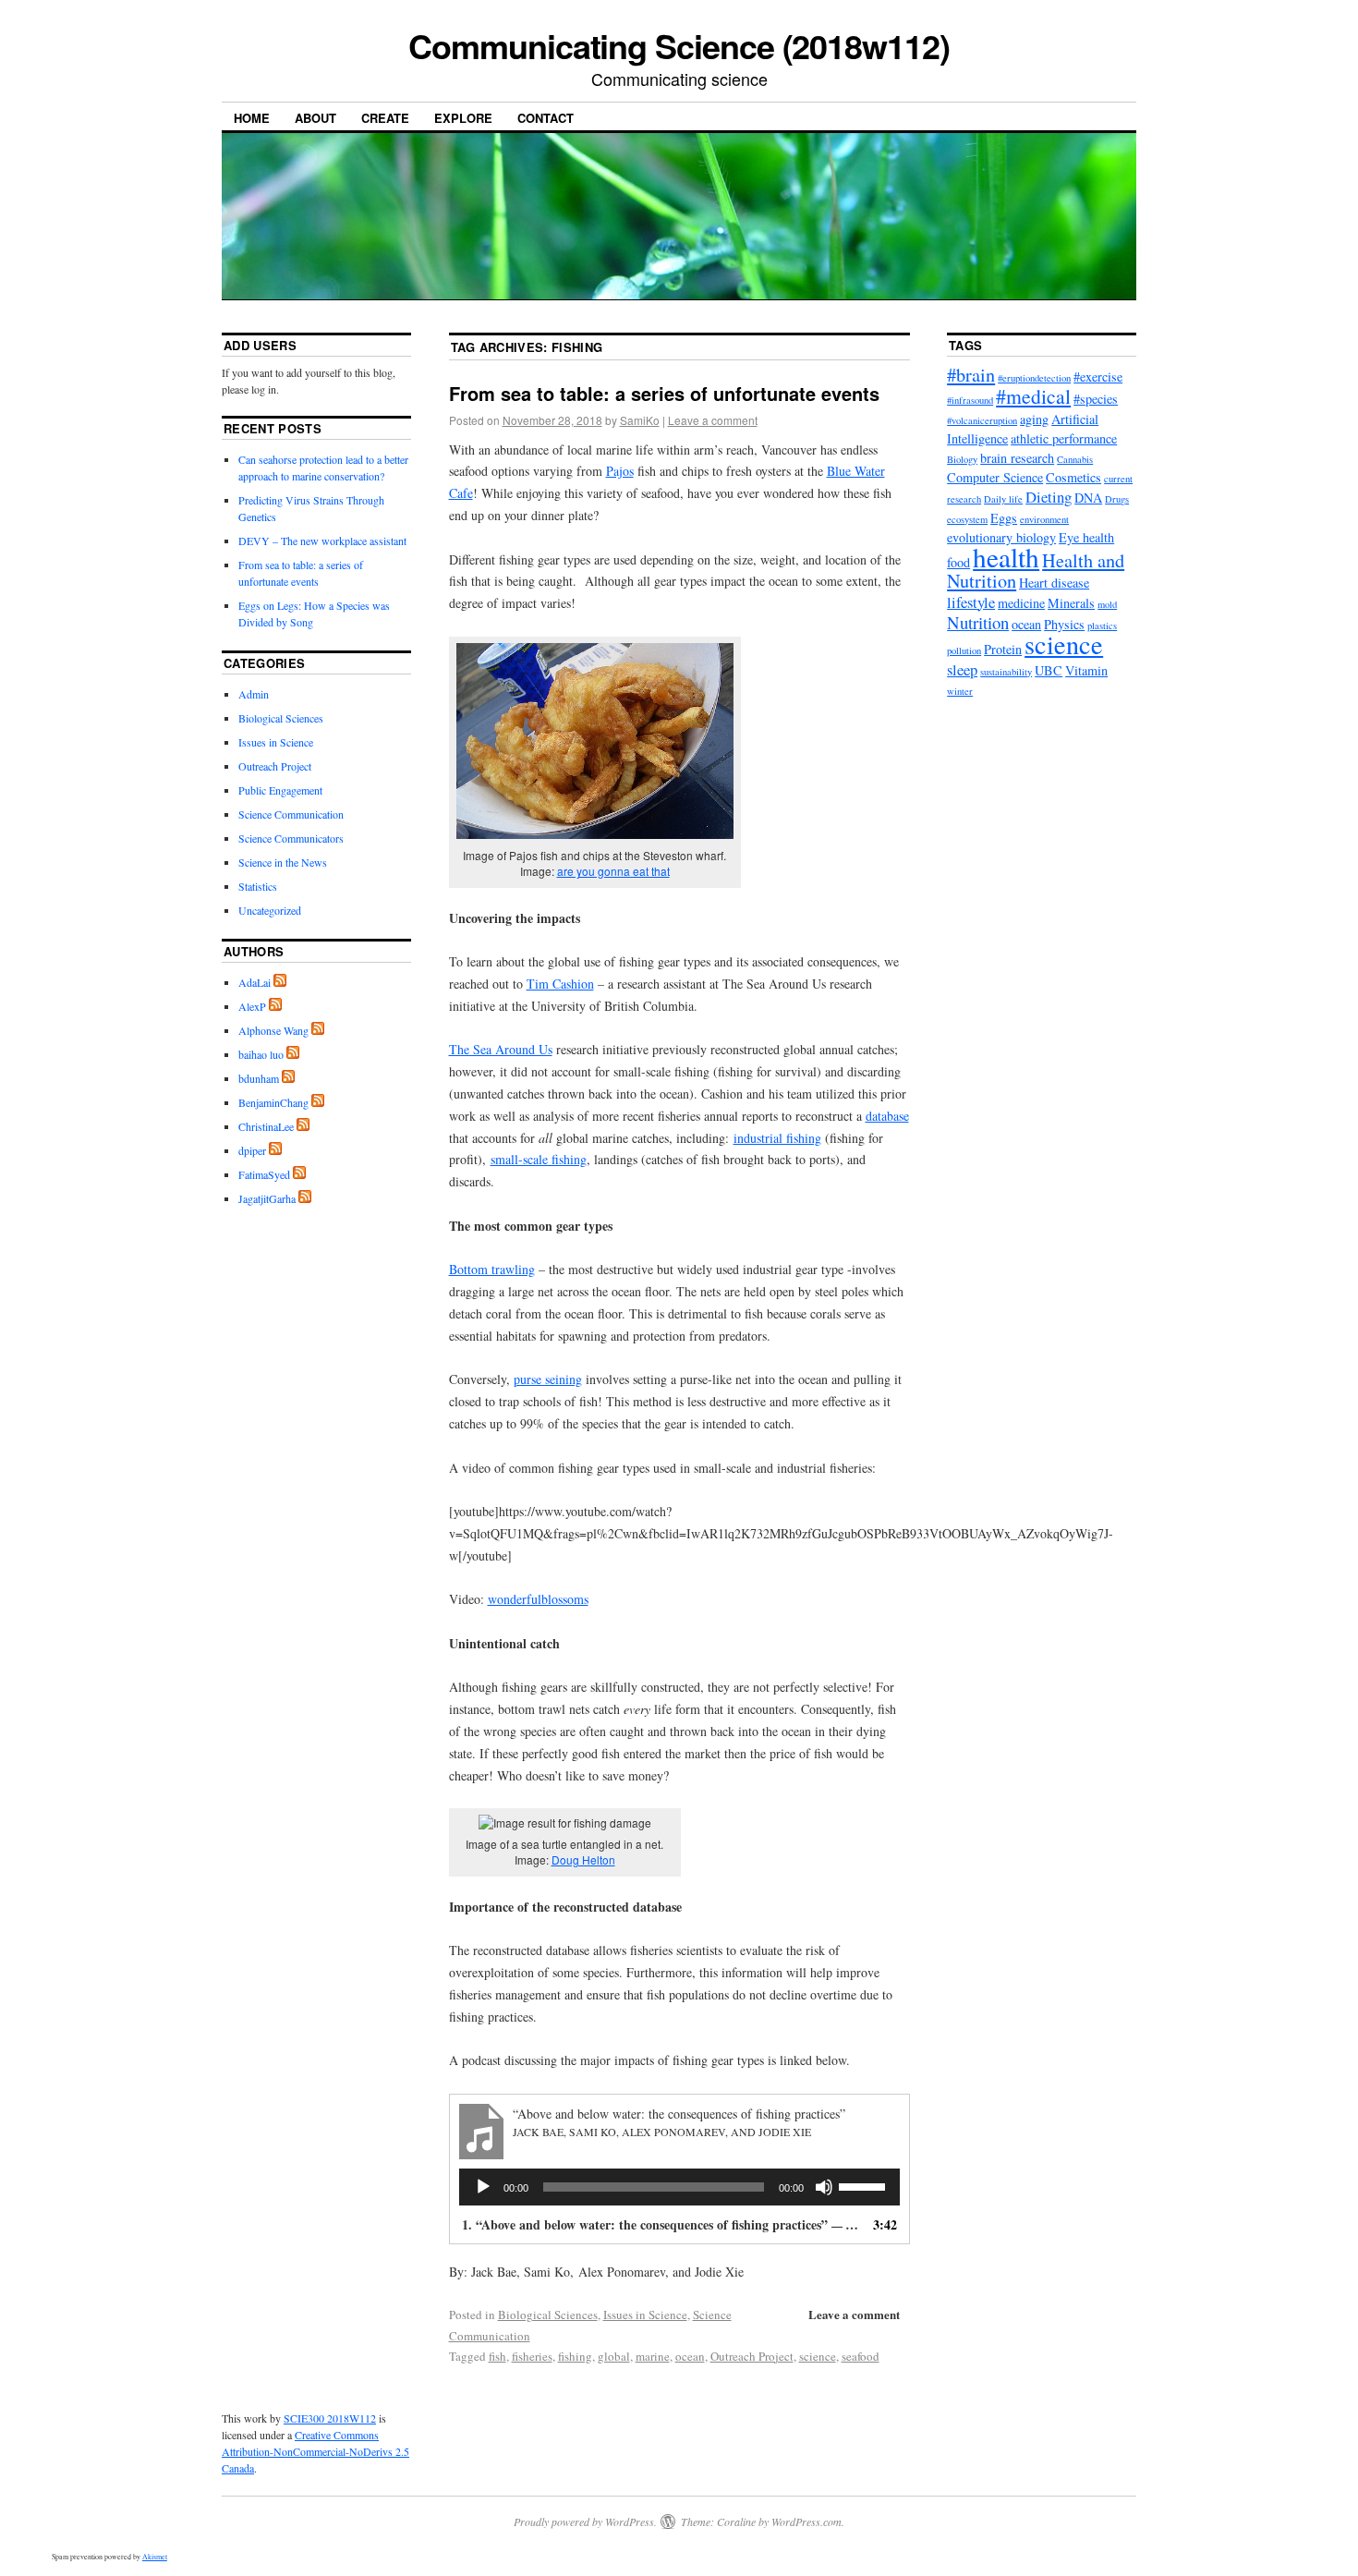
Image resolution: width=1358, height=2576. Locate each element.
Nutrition (978, 622)
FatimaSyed (264, 1174)
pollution (964, 650)
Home (252, 118)
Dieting (1049, 497)
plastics (1102, 626)
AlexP (252, 1006)
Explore (463, 118)
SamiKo (640, 420)
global (614, 2356)
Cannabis (1075, 459)
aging (1034, 419)
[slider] (865, 2185)
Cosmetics (1073, 477)
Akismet (155, 2557)
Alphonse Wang (273, 1030)
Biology (962, 459)
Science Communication (291, 814)
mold (1107, 604)
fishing (575, 2356)
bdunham (259, 1078)
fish (497, 2356)
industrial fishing (777, 1138)
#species (1096, 399)
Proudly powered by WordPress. (585, 2521)
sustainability (1006, 672)
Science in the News (283, 862)
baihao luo (261, 1054)
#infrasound (970, 400)
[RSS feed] (280, 982)
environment (1044, 519)
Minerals (1071, 603)
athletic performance (1064, 438)
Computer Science (995, 477)
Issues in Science (645, 2315)
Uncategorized (270, 910)
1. (661, 2224)
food (958, 562)
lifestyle (971, 602)
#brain (971, 375)
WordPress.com (806, 2521)
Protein (1003, 649)
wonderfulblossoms (538, 1599)
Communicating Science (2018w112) (679, 45)
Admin (254, 694)
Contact (546, 118)
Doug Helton (583, 1859)
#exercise (1098, 377)
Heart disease (1054, 583)
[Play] (483, 2187)
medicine (1021, 603)
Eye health (1086, 537)
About (315, 118)
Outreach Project (752, 2356)
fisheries (532, 2356)
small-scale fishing (539, 1159)
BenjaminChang (273, 1102)
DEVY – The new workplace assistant (322, 541)
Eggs (1004, 518)
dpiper (252, 1150)
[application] (680, 2187)
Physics (1064, 624)
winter (960, 691)
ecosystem (967, 519)
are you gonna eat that (613, 871)
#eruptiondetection (1034, 378)
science (818, 2356)
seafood (861, 2356)
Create (385, 118)
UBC (1049, 670)
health (1006, 557)
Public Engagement (280, 790)
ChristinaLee (266, 1126)
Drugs (1117, 499)
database (887, 1116)
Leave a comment (713, 420)
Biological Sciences (548, 2315)
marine (653, 2356)
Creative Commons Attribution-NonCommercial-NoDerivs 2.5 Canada (315, 2451)
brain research (1017, 458)
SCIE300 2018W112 (330, 2418)
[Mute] (824, 2187)
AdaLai (255, 982)
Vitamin (1086, 670)
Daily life (1003, 499)
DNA (1088, 498)
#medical (1033, 396)
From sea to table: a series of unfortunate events (664, 393)
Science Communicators (291, 838)
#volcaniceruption (982, 420)
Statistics (258, 886)
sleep (962, 669)
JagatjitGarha (267, 1198)
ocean (690, 2356)
